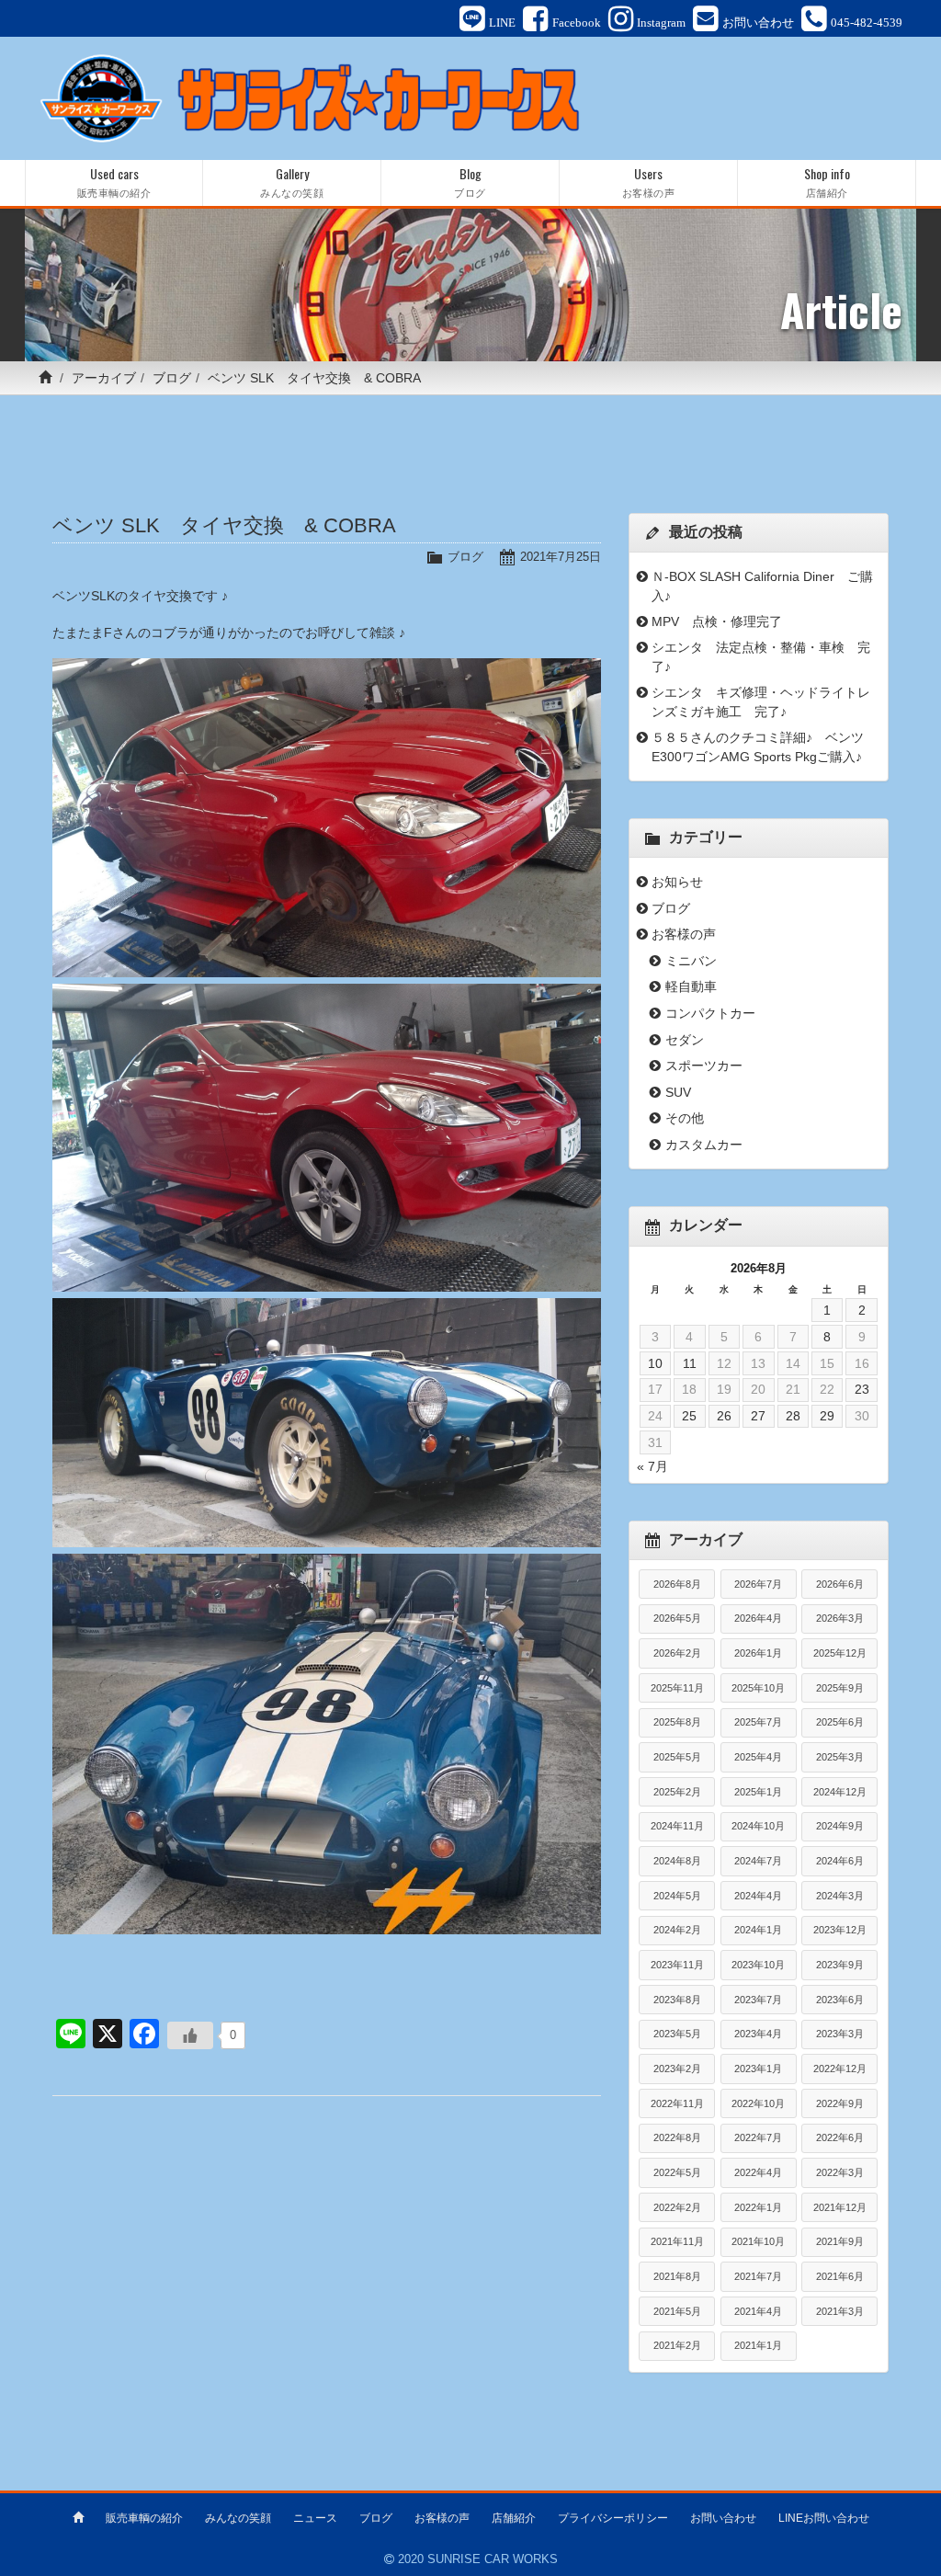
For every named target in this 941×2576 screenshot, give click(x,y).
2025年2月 (677, 1792)
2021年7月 (758, 2276)
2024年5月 (677, 1896)
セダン (685, 1040)
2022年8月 (677, 2137)
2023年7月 (758, 2000)
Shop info (827, 182)
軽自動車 (691, 986)
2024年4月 (758, 1896)
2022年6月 (840, 2137)
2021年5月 (677, 2311)
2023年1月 (758, 2069)
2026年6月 (840, 1584)
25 (689, 1416)
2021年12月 (840, 2207)
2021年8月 (677, 2276)
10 (655, 1363)
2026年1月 (758, 1653)
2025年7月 (758, 1722)
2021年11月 (677, 2241)
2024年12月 (840, 1792)
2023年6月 (840, 2000)
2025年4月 (758, 1757)
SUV (678, 1092)
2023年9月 (840, 1965)
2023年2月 (677, 2069)
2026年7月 (758, 1584)
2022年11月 (677, 2103)
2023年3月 (840, 2034)
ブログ (172, 378)
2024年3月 (840, 1896)
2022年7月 (758, 2137)
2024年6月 (840, 1861)
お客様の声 (684, 934)
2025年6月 (840, 1722)
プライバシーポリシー (613, 2518)
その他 (685, 1118)
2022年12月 (840, 2069)
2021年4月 (758, 2311)
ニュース (315, 2518)
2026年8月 (677, 1584)
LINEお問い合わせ (824, 2518)
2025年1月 (758, 1792)
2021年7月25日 (561, 557)
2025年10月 (758, 1688)
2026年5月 (677, 1618)
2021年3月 (840, 2311)
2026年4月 (758, 1618)
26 (724, 1416)
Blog (470, 182)
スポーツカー (704, 1066)
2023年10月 (758, 1965)
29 (827, 1416)
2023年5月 (677, 2034)
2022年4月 (758, 2172)
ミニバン (691, 961)
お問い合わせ (723, 2518)
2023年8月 (677, 2000)
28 (793, 1416)
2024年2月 (677, 1930)
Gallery (292, 182)
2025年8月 (677, 1722)
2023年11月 (677, 1965)
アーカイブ (104, 378)
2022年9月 (840, 2103)
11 (690, 1363)
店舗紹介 (514, 2518)
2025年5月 (677, 1757)
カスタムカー (704, 1145)
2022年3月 (840, 2172)
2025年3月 (840, 1757)
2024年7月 (758, 1861)
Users (649, 182)
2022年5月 (677, 2172)
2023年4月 (758, 2034)
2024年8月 (677, 1861)
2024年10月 (758, 1826)
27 (758, 1416)
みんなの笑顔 (238, 2518)
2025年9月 (840, 1688)
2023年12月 (840, 1930)
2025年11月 (677, 1688)
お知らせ (677, 882)
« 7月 (652, 1466)
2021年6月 (840, 2276)
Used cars (114, 182)
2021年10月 (758, 2241)
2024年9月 (840, 1826)
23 (862, 1389)
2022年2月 (677, 2207)
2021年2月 (677, 2345)
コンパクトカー (710, 1013)
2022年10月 (758, 2103)
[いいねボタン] (190, 2035)
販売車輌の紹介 (144, 2518)
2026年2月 (677, 1653)
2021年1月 (758, 2345)
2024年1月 (758, 1930)
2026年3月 (840, 1618)
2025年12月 (840, 1653)
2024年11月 (677, 1826)
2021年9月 (840, 2241)
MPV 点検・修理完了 (717, 621)
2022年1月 (758, 2207)
